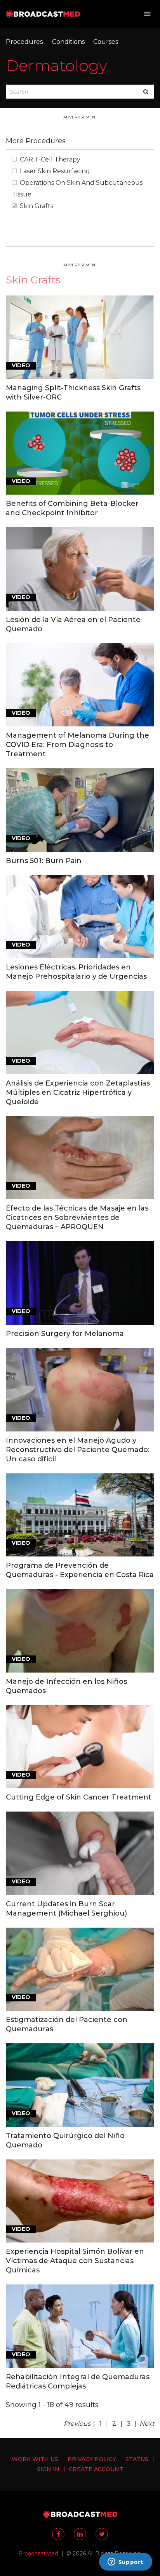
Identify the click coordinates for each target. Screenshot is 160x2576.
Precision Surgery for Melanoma (65, 1334)
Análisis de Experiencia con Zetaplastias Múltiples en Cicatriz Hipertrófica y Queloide (78, 1093)
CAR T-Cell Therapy (50, 159)
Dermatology (57, 65)
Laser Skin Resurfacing (55, 171)
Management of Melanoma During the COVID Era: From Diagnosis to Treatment (77, 745)
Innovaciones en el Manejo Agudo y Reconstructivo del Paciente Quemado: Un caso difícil (78, 1450)
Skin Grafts (37, 206)
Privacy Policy (92, 2459)
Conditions (68, 42)
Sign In (48, 2469)
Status (137, 2459)
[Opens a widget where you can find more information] (125, 2562)
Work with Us (35, 2459)
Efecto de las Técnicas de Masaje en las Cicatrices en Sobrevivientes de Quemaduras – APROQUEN (77, 1218)
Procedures (24, 42)
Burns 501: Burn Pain (44, 861)
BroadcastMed (38, 2553)
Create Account (96, 2469)
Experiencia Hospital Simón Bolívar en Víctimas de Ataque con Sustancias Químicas (75, 2261)
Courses (106, 42)
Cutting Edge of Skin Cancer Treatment (79, 1797)
